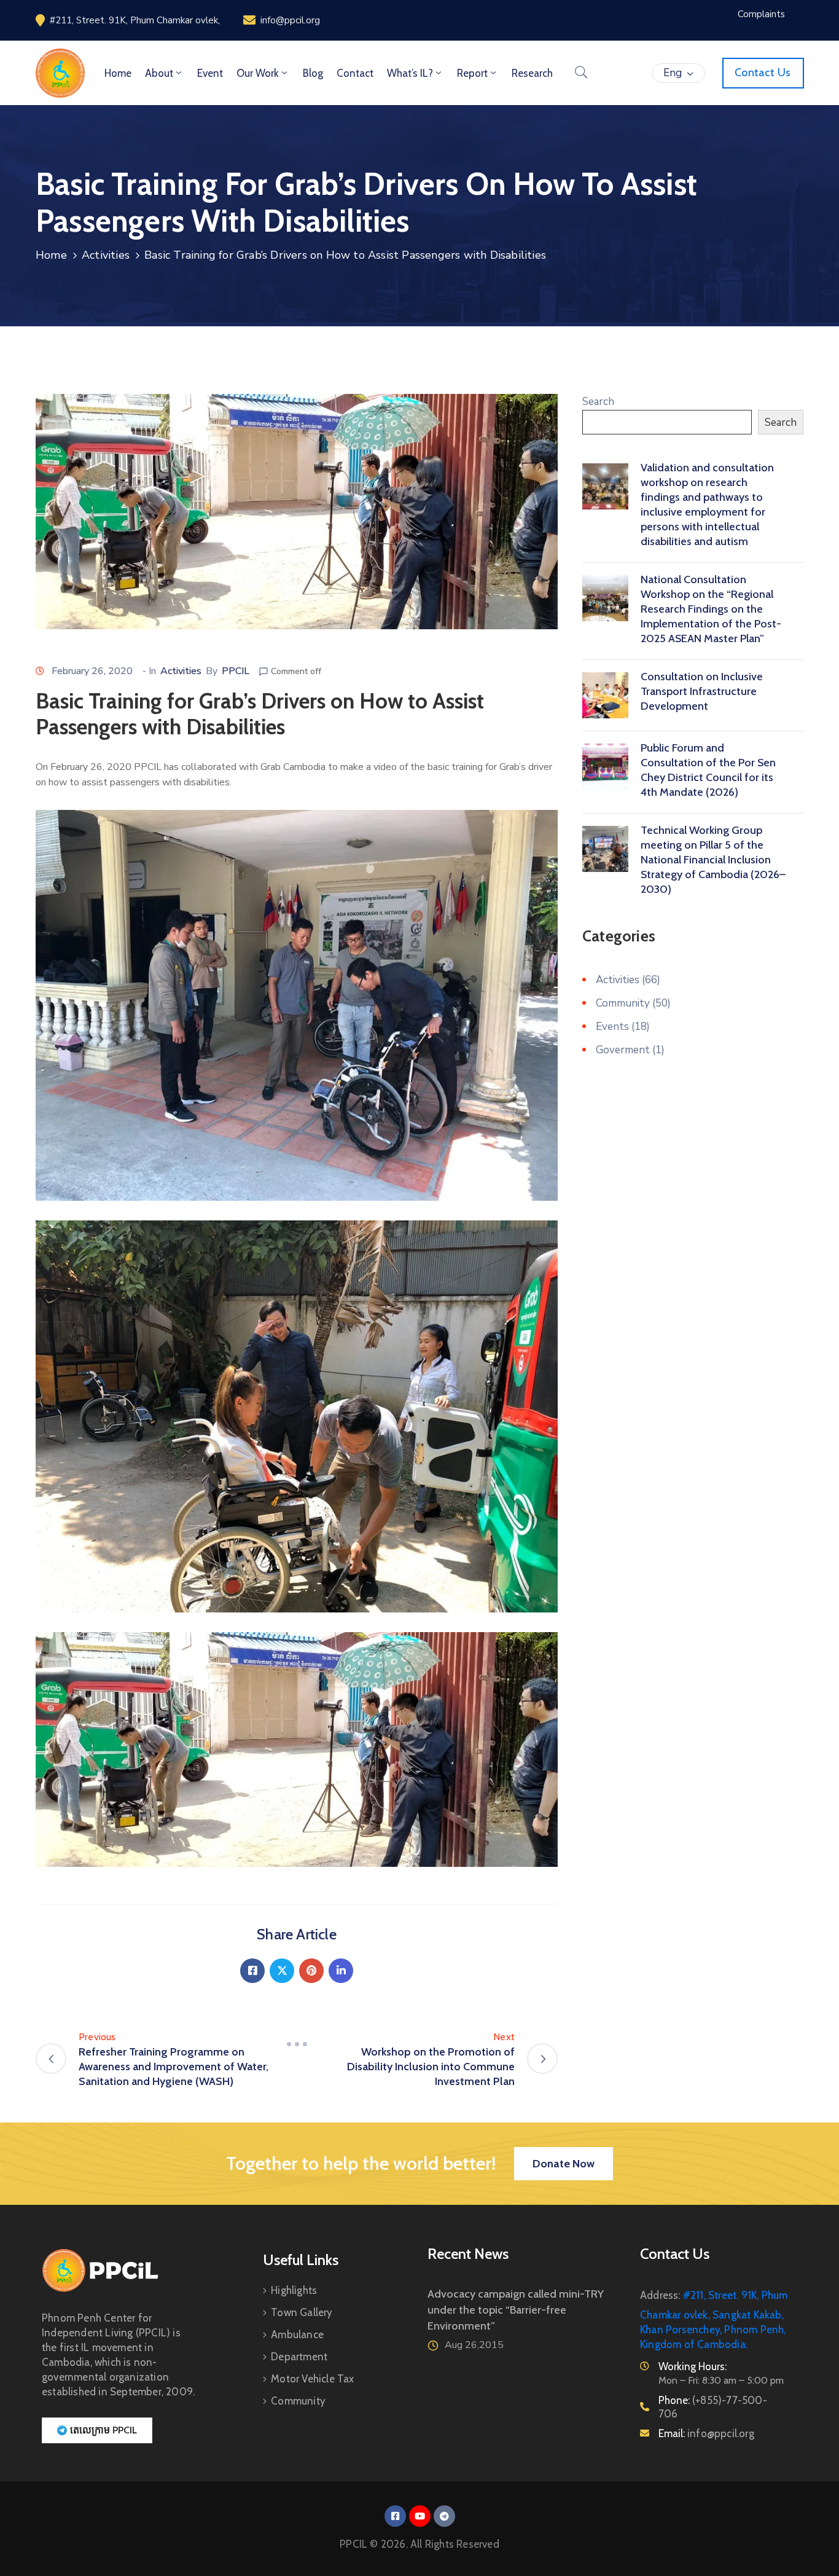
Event (210, 73)
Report (472, 73)
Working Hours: (693, 2366)
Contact (355, 73)
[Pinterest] (311, 1971)
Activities (106, 255)
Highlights (294, 2290)
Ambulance (297, 2334)
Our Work (258, 73)
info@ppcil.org (290, 20)
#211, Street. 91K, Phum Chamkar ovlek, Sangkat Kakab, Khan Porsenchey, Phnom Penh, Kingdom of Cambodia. (714, 2320)
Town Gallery (302, 2312)
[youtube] (420, 2516)
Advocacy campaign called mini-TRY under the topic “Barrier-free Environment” (516, 2310)
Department (299, 2357)
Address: (660, 2295)
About (159, 73)
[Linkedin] (341, 1971)
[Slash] (297, 2044)
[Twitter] (282, 1971)
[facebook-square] (395, 2516)
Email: (706, 2433)
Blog (313, 73)
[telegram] (444, 2516)
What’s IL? (410, 73)
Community (623, 1003)
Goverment (623, 1050)
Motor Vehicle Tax (312, 2379)
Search (598, 402)
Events (612, 1027)
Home (118, 73)
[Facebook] (252, 1971)
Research (532, 73)
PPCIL (236, 671)
